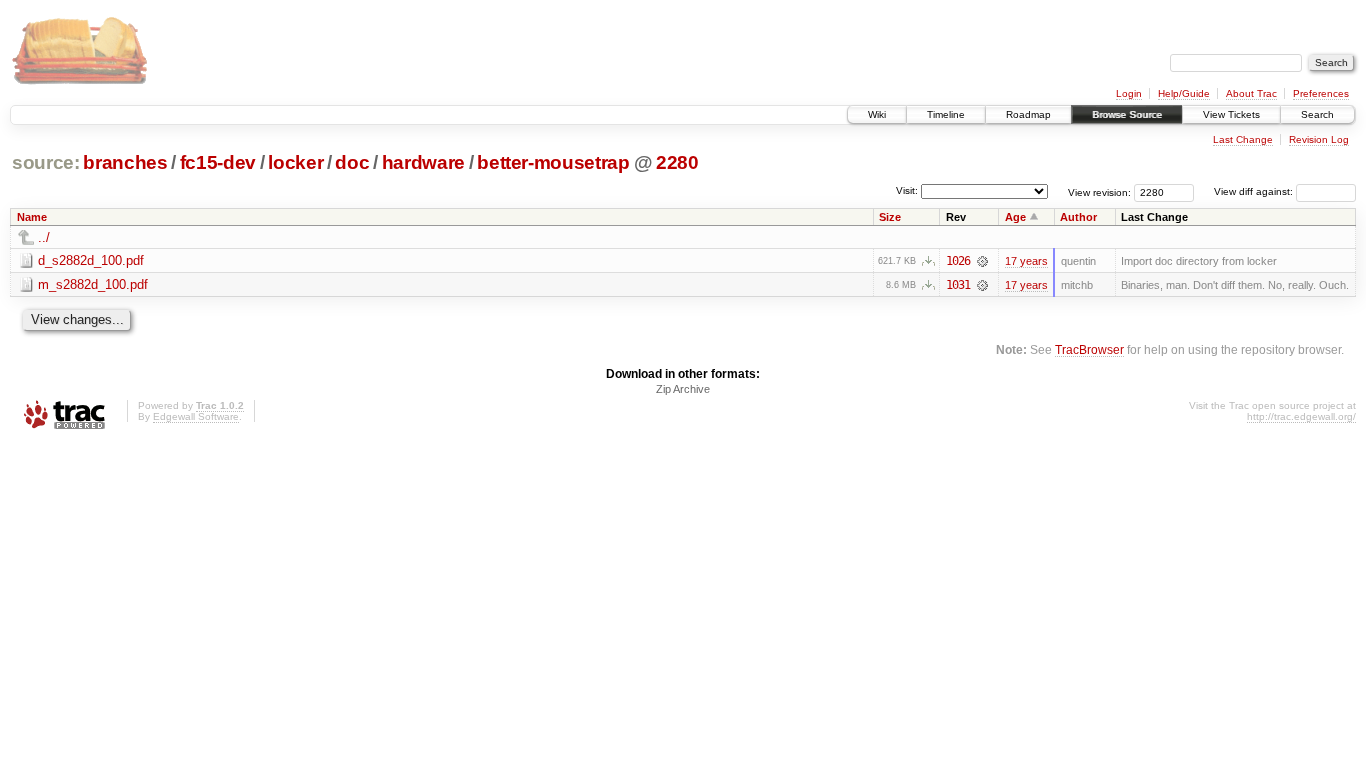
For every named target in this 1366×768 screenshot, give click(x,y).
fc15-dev (218, 162)
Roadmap (1028, 114)
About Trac (1251, 93)
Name (32, 217)
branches (125, 162)
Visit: (907, 190)
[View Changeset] (982, 261)
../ (44, 237)
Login (1129, 93)
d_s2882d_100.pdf (91, 260)
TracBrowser (1089, 349)
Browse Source (1127, 114)
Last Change (1243, 139)
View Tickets (1231, 114)
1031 (958, 285)
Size (890, 217)
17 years (1026, 261)
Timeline (946, 114)
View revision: (1099, 191)
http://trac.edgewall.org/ (1301, 416)
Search (1317, 114)
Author (1078, 217)
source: (46, 162)
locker (295, 162)
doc (352, 162)
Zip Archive (683, 389)
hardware (423, 162)
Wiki (877, 114)
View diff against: (1255, 191)
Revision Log (1319, 139)
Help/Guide (1184, 93)
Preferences (1321, 93)
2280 (677, 162)
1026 (958, 261)
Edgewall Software (196, 416)
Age (1015, 217)
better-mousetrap (553, 162)
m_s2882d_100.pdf (93, 284)
